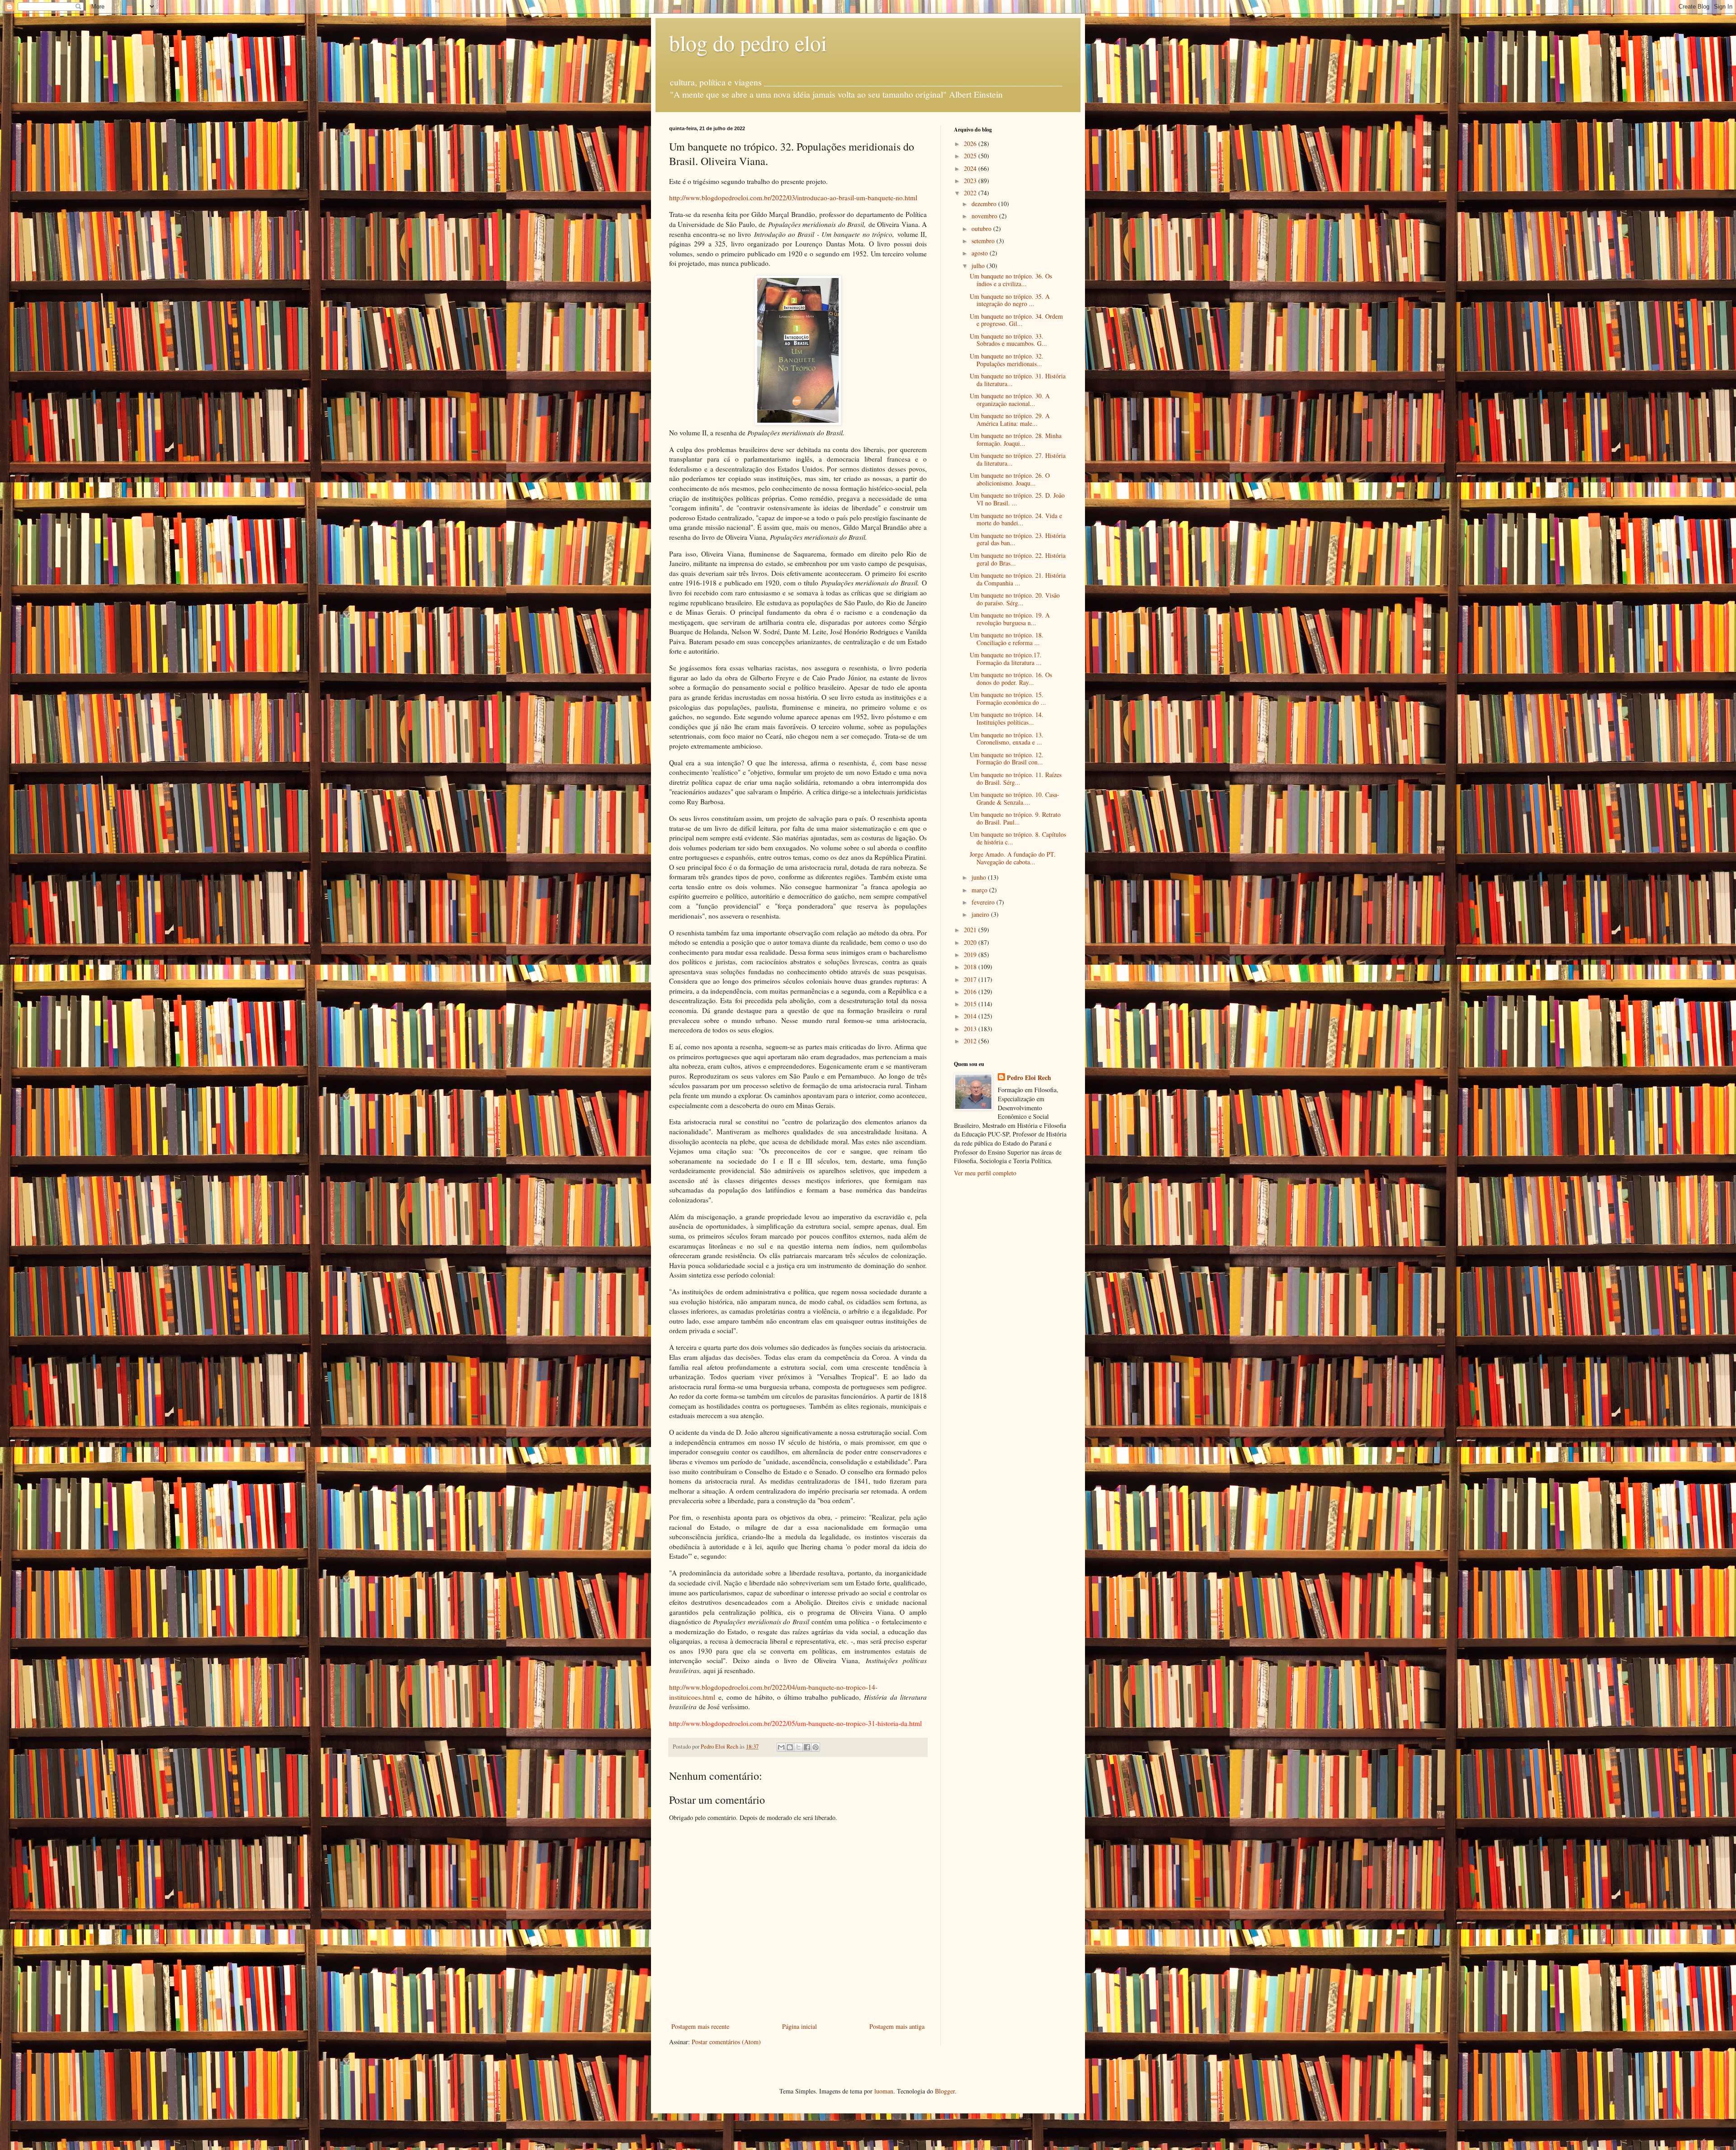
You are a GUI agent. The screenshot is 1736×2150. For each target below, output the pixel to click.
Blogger (945, 2091)
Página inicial (800, 2026)
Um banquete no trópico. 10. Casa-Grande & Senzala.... (1014, 798)
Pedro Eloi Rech (1029, 1078)
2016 (971, 992)
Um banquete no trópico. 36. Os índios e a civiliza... (1011, 280)
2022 (971, 193)
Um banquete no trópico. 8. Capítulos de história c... (1018, 838)
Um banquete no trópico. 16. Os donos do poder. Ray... (1011, 679)
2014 (971, 1016)
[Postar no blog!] (790, 1747)
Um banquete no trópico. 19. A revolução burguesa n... (1010, 619)
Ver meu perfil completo (985, 1173)
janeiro (981, 914)
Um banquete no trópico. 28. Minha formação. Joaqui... (1016, 439)
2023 (971, 181)
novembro (985, 216)
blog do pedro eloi (748, 42)
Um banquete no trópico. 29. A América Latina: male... (1010, 420)
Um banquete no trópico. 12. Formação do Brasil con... (1007, 759)
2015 (971, 1004)
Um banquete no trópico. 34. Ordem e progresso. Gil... (1016, 320)
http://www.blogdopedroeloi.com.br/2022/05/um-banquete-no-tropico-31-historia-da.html (795, 1723)
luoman (884, 2091)
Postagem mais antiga (897, 2026)
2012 (971, 1041)
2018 (971, 967)
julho (979, 266)
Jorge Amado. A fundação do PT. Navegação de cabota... (1013, 858)
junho (980, 877)
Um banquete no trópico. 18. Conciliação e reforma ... (1007, 639)
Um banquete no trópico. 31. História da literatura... (1018, 380)
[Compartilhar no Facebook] (807, 1747)
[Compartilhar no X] (798, 1747)
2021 (971, 930)
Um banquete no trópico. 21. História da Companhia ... (1018, 579)
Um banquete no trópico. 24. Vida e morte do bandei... (1016, 519)
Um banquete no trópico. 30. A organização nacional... (1010, 400)
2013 (971, 1029)
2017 (971, 979)
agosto (981, 253)
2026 (971, 144)
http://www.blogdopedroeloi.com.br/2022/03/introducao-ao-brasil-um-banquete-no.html (793, 198)
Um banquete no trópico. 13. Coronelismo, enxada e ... (1007, 739)
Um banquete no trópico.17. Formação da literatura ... (1006, 659)
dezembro (985, 204)
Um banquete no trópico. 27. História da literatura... (1018, 459)
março (980, 890)
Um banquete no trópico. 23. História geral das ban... (1018, 539)
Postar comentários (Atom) (726, 2042)
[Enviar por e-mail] (781, 1747)
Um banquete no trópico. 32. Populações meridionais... (1007, 360)
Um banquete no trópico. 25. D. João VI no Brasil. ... (1017, 499)
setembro (984, 241)
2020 (971, 942)
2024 (971, 168)
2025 (971, 156)
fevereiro (984, 902)
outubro (982, 229)
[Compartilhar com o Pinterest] (816, 1747)
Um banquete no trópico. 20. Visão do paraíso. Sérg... (1015, 599)
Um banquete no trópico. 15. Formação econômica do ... (1008, 698)
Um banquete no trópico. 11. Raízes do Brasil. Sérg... (1016, 778)
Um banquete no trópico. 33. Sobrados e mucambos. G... (1008, 340)
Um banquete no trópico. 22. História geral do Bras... (1018, 559)
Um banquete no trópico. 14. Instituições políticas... (1007, 718)
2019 (971, 955)
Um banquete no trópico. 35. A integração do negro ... (1010, 300)
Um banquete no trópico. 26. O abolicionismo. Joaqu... (1010, 479)
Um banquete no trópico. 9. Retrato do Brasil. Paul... (1015, 818)
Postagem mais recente (700, 2026)
